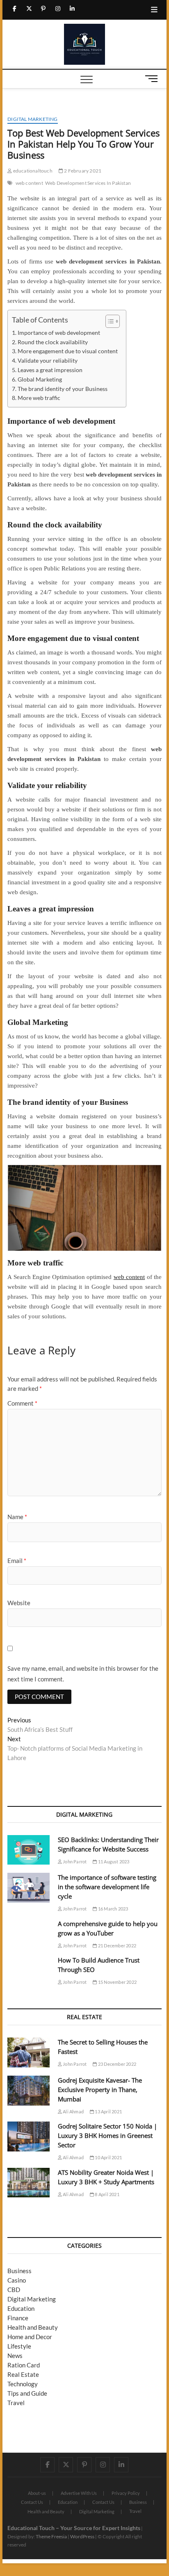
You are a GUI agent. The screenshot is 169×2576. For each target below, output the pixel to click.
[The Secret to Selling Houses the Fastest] (29, 2052)
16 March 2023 (113, 1909)
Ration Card (24, 2365)
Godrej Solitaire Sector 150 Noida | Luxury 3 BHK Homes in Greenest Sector (107, 2135)
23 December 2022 (117, 2064)
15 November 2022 (117, 1982)
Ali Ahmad (73, 2111)
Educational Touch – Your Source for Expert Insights (74, 2528)
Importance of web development (59, 333)
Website (19, 1603)
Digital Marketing (32, 119)
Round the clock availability (53, 342)
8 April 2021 (107, 2194)
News (15, 2356)
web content (29, 183)
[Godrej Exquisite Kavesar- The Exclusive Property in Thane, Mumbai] (29, 2091)
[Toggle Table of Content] (108, 321)
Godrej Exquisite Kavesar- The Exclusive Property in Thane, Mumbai (100, 2090)
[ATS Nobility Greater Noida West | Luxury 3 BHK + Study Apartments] (29, 2183)
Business (19, 2271)
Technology (23, 2384)
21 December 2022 (117, 1946)
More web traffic (39, 398)
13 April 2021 (108, 2111)
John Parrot (74, 1862)
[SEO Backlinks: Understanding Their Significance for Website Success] (29, 1850)
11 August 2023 (113, 1862)
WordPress (82, 2536)
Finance (18, 2318)
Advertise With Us (79, 2493)
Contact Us (32, 2502)
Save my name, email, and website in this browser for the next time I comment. (83, 1674)
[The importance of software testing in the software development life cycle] (29, 1888)
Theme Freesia (51, 2536)
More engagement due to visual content (68, 351)
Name (17, 1517)
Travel (16, 2403)
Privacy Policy (126, 2493)
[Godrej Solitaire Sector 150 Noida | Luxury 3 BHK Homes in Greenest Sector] (29, 2136)
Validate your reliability (48, 361)
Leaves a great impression (50, 370)
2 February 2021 (82, 171)
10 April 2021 (108, 2157)
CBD (14, 2290)
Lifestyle (19, 2346)
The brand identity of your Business (63, 389)
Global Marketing (40, 379)
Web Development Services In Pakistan (88, 183)
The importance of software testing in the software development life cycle (107, 1887)
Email (17, 1561)
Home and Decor (30, 2337)
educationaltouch (32, 171)
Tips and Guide (27, 2393)
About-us (37, 2493)
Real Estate (23, 2374)
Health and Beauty (33, 2327)
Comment (22, 1403)
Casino (17, 2280)
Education (21, 2308)
